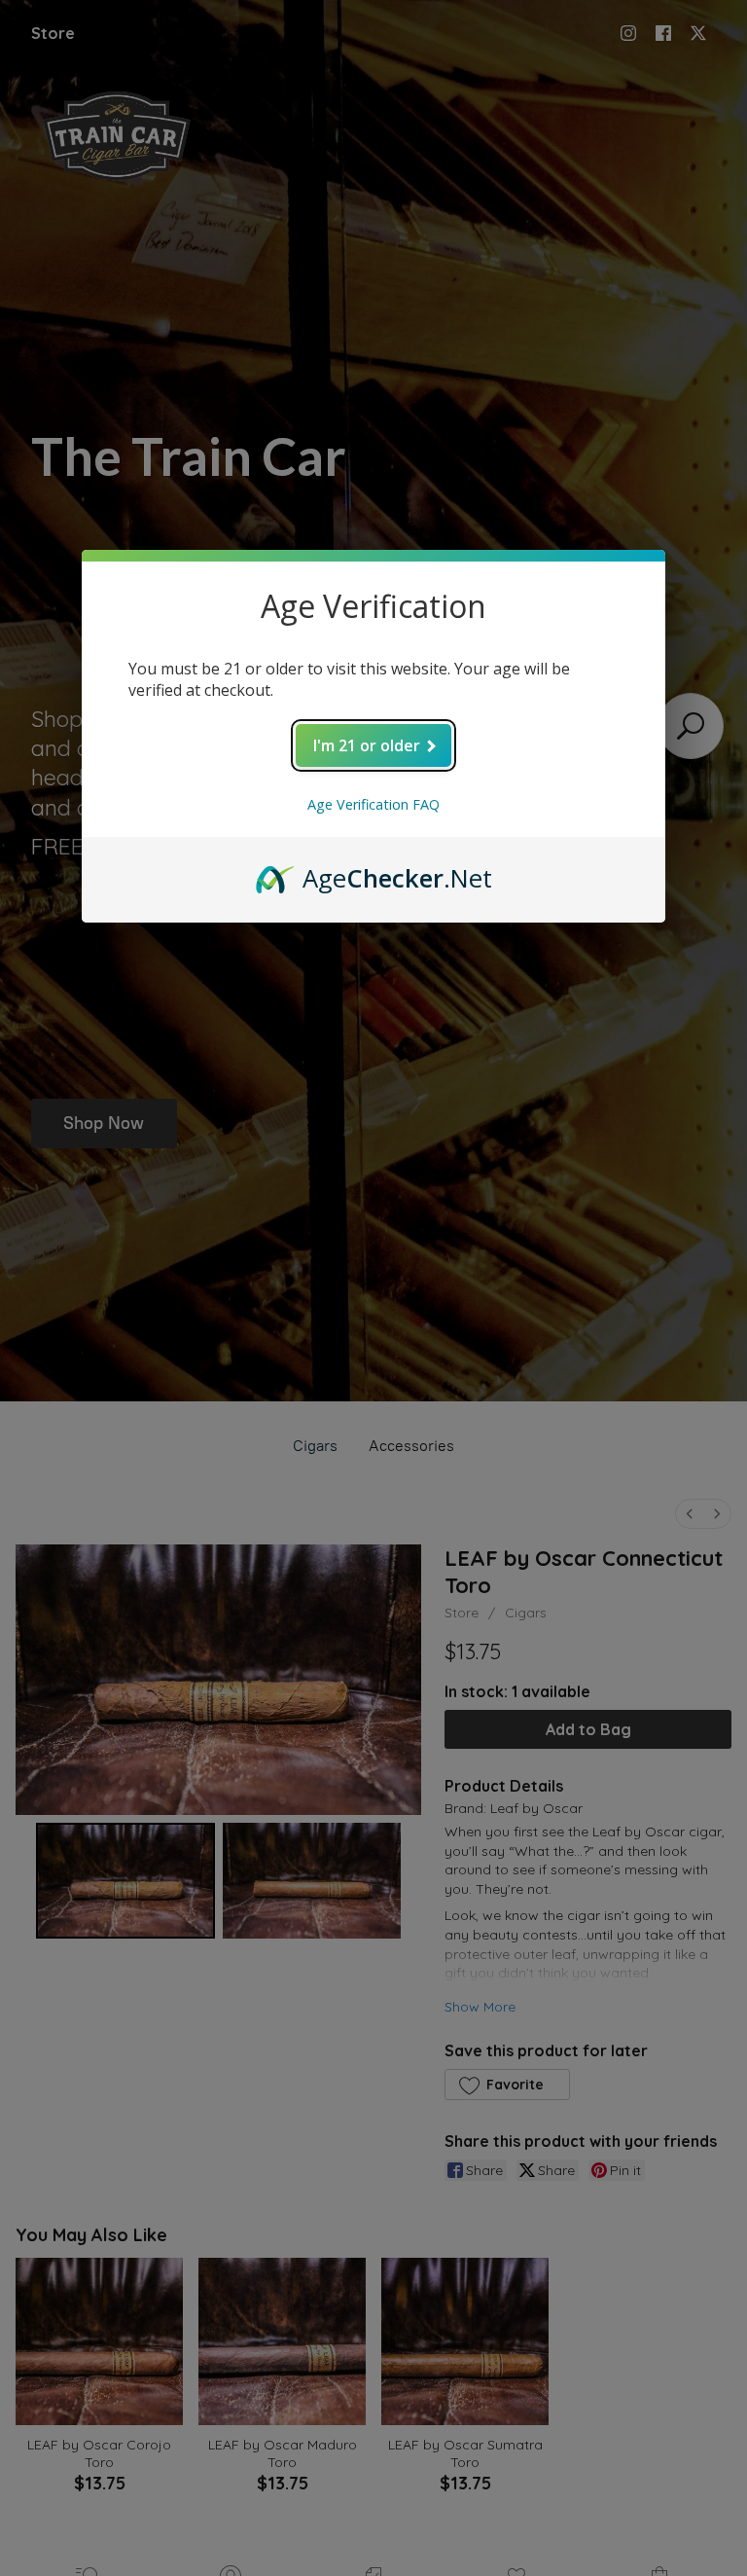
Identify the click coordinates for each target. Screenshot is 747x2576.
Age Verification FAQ (373, 804)
